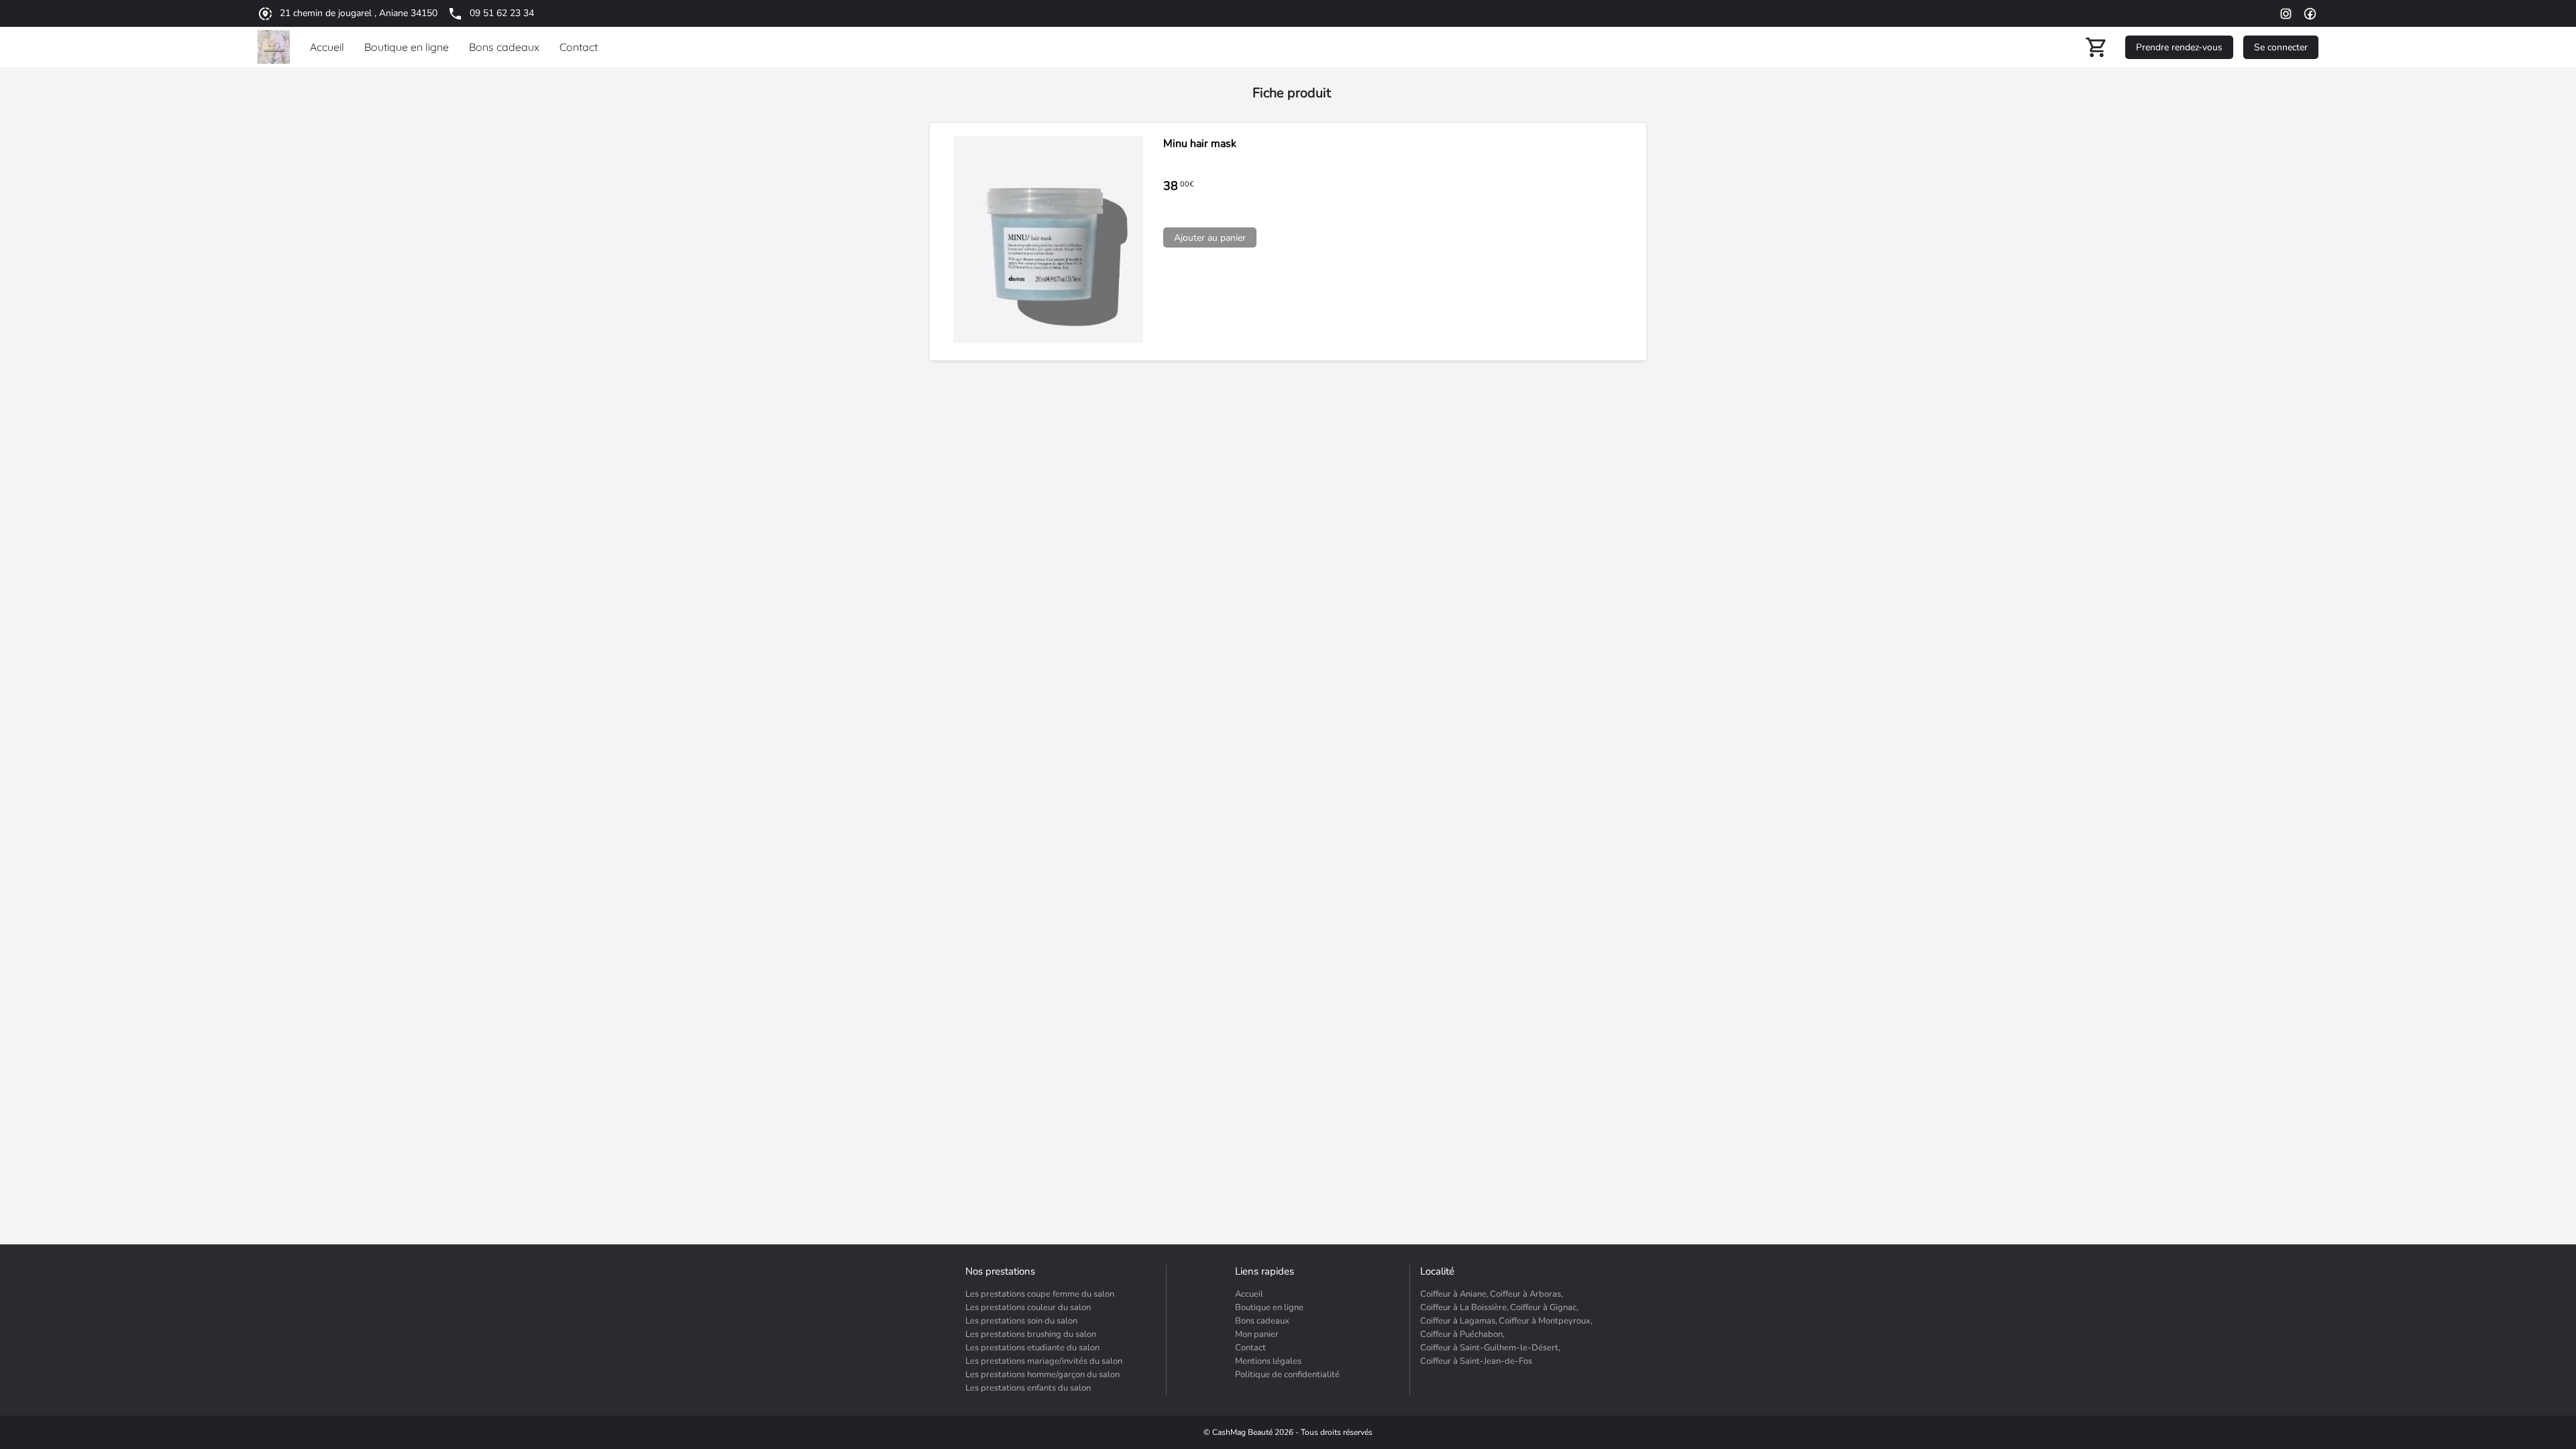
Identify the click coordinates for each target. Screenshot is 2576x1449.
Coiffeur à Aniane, (1454, 1294)
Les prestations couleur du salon (1028, 1307)
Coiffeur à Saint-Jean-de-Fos (1476, 1361)
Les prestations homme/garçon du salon (1042, 1375)
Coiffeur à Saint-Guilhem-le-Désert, (1490, 1348)
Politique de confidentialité (1287, 1375)
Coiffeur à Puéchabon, (1462, 1334)
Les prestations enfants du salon (1028, 1388)
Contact (1250, 1348)
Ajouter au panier (1210, 238)
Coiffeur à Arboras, (1526, 1294)
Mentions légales (1268, 1361)
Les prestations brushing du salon (1031, 1334)
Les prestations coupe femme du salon (1040, 1294)
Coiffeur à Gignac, (1544, 1307)
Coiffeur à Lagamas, (1459, 1321)
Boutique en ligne (1269, 1307)
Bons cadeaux (1262, 1321)
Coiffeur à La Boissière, (1464, 1307)
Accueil (1249, 1294)
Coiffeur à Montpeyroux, (1546, 1321)
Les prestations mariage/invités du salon (1044, 1361)
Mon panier (1257, 1334)
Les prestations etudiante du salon (1032, 1348)
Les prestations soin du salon (1021, 1321)
